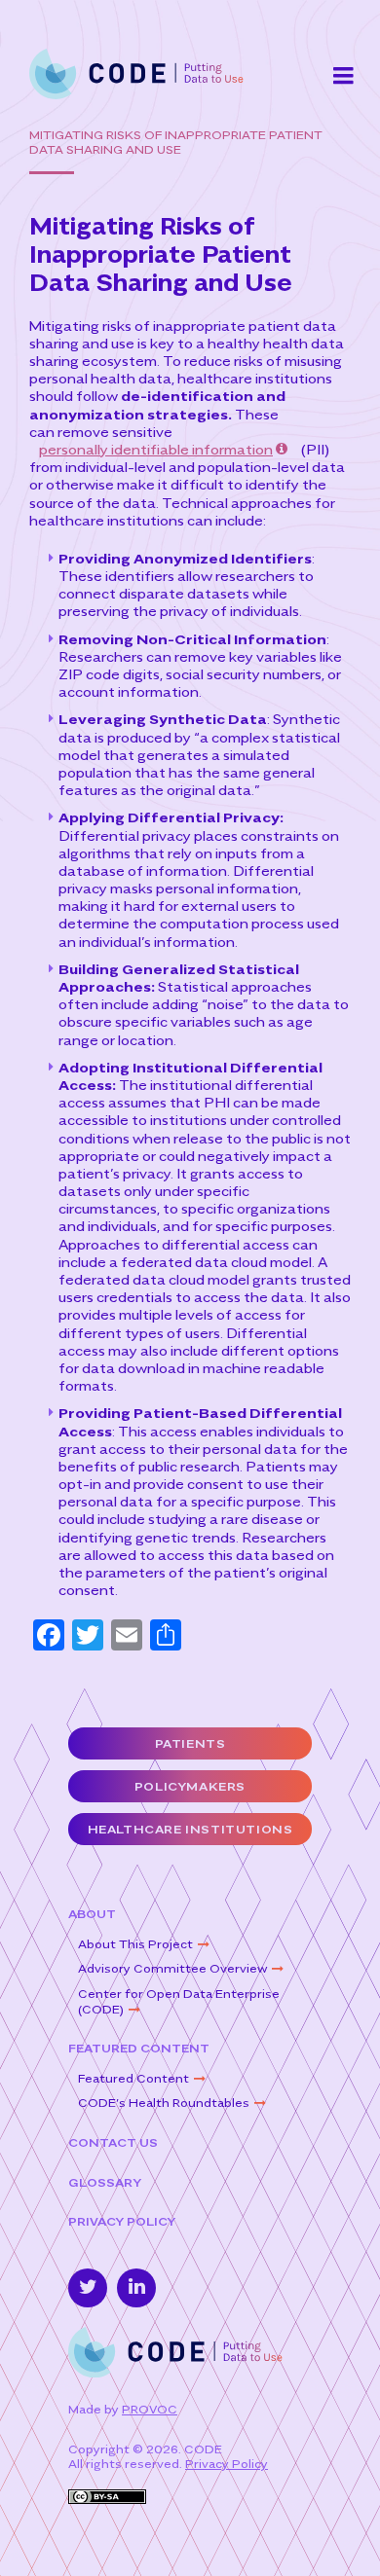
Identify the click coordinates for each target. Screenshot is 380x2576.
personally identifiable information (156, 449)
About (92, 1914)
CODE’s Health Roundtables (164, 2103)
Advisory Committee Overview (172, 1968)
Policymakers (190, 1786)
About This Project (135, 1944)
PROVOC (150, 2409)
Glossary (105, 2182)
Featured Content (139, 2048)
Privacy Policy (122, 2221)
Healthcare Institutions (190, 1829)
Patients (190, 1743)
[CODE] (136, 73)
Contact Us (113, 2142)
